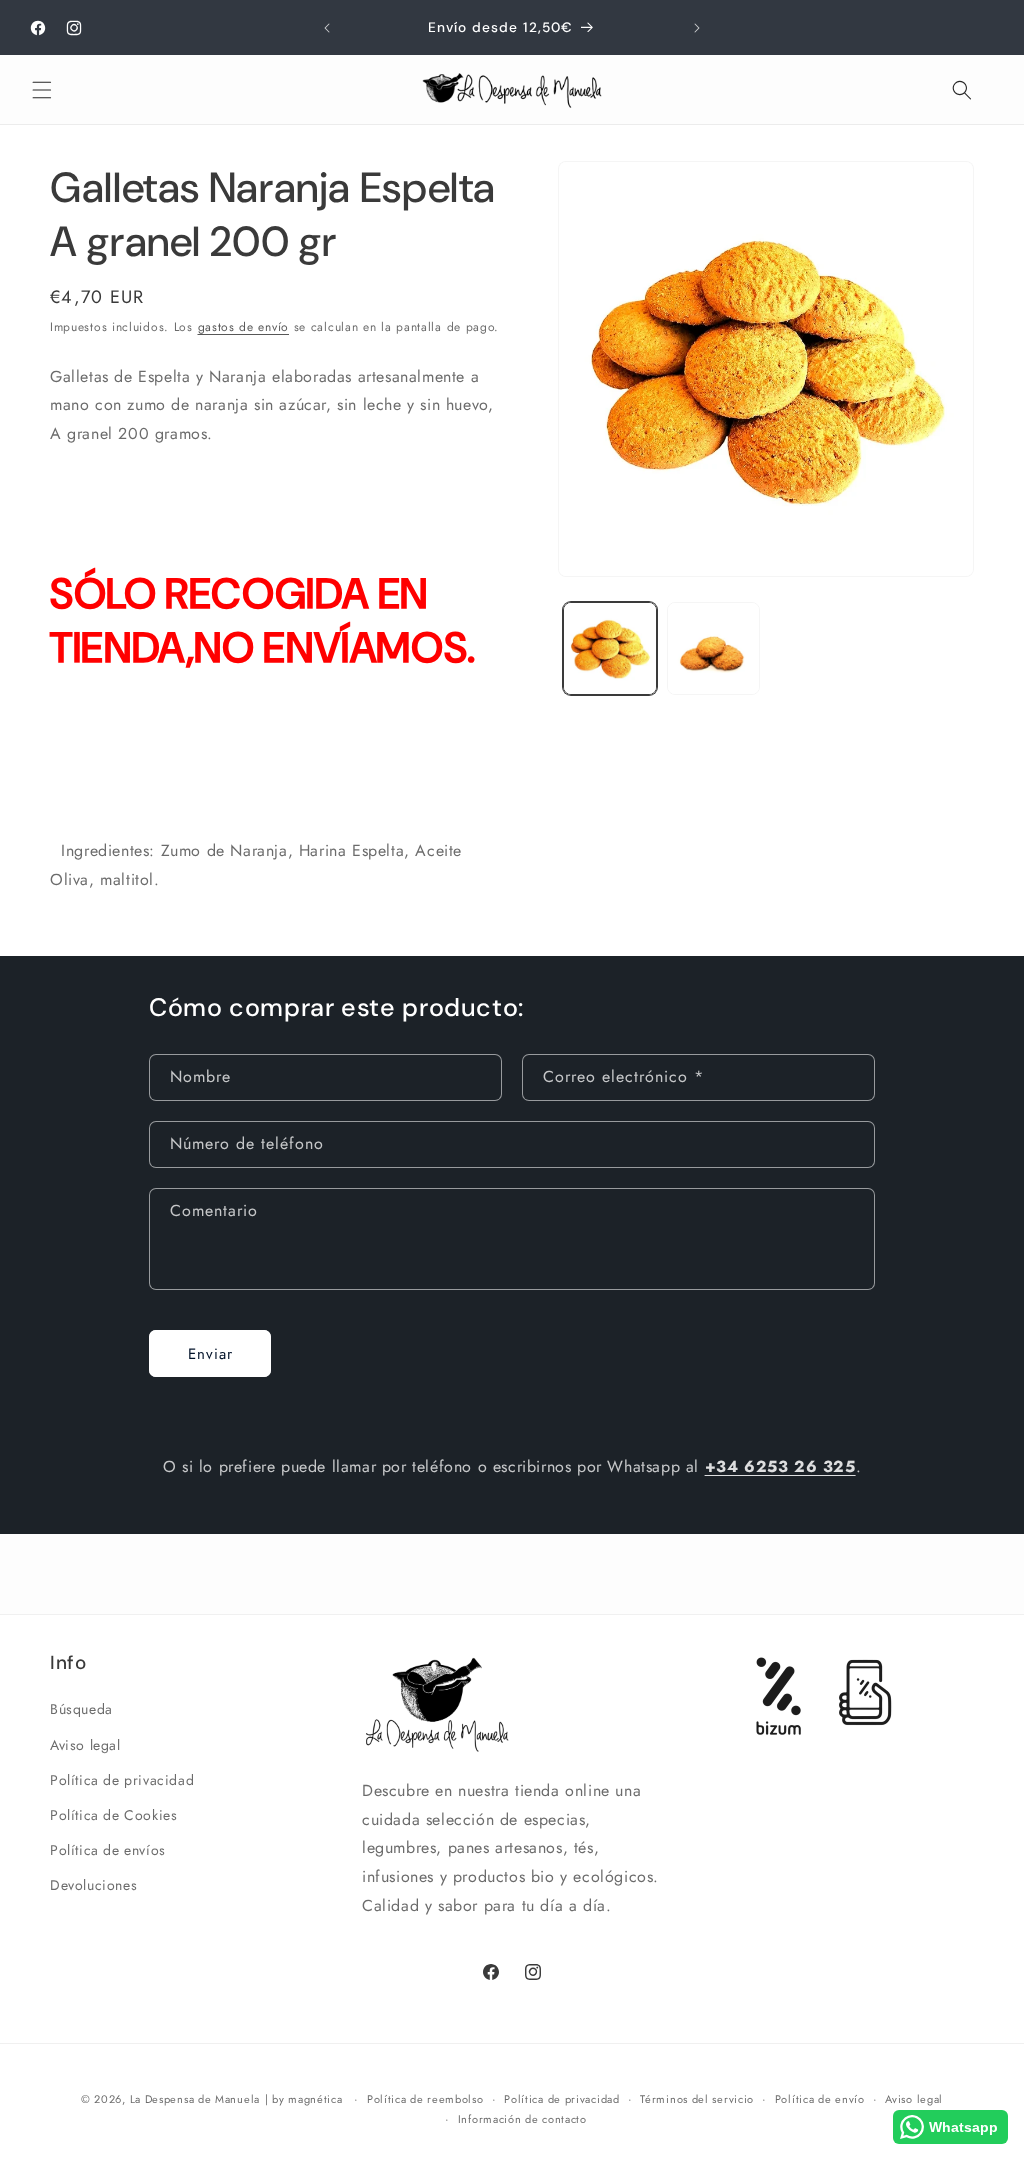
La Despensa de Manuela (195, 2099)
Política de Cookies (113, 1815)
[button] (42, 90)
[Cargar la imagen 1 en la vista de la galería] (609, 648)
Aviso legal (85, 1745)
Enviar (210, 1354)
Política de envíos (108, 1850)
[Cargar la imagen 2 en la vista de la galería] (713, 648)
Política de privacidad (122, 1780)
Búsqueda (81, 1709)
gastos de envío (244, 327)
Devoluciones (93, 1885)
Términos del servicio (697, 2099)
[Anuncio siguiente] (697, 28)
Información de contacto (522, 2119)
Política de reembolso (425, 2099)
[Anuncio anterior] (327, 28)
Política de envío (820, 2099)
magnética (315, 2099)
